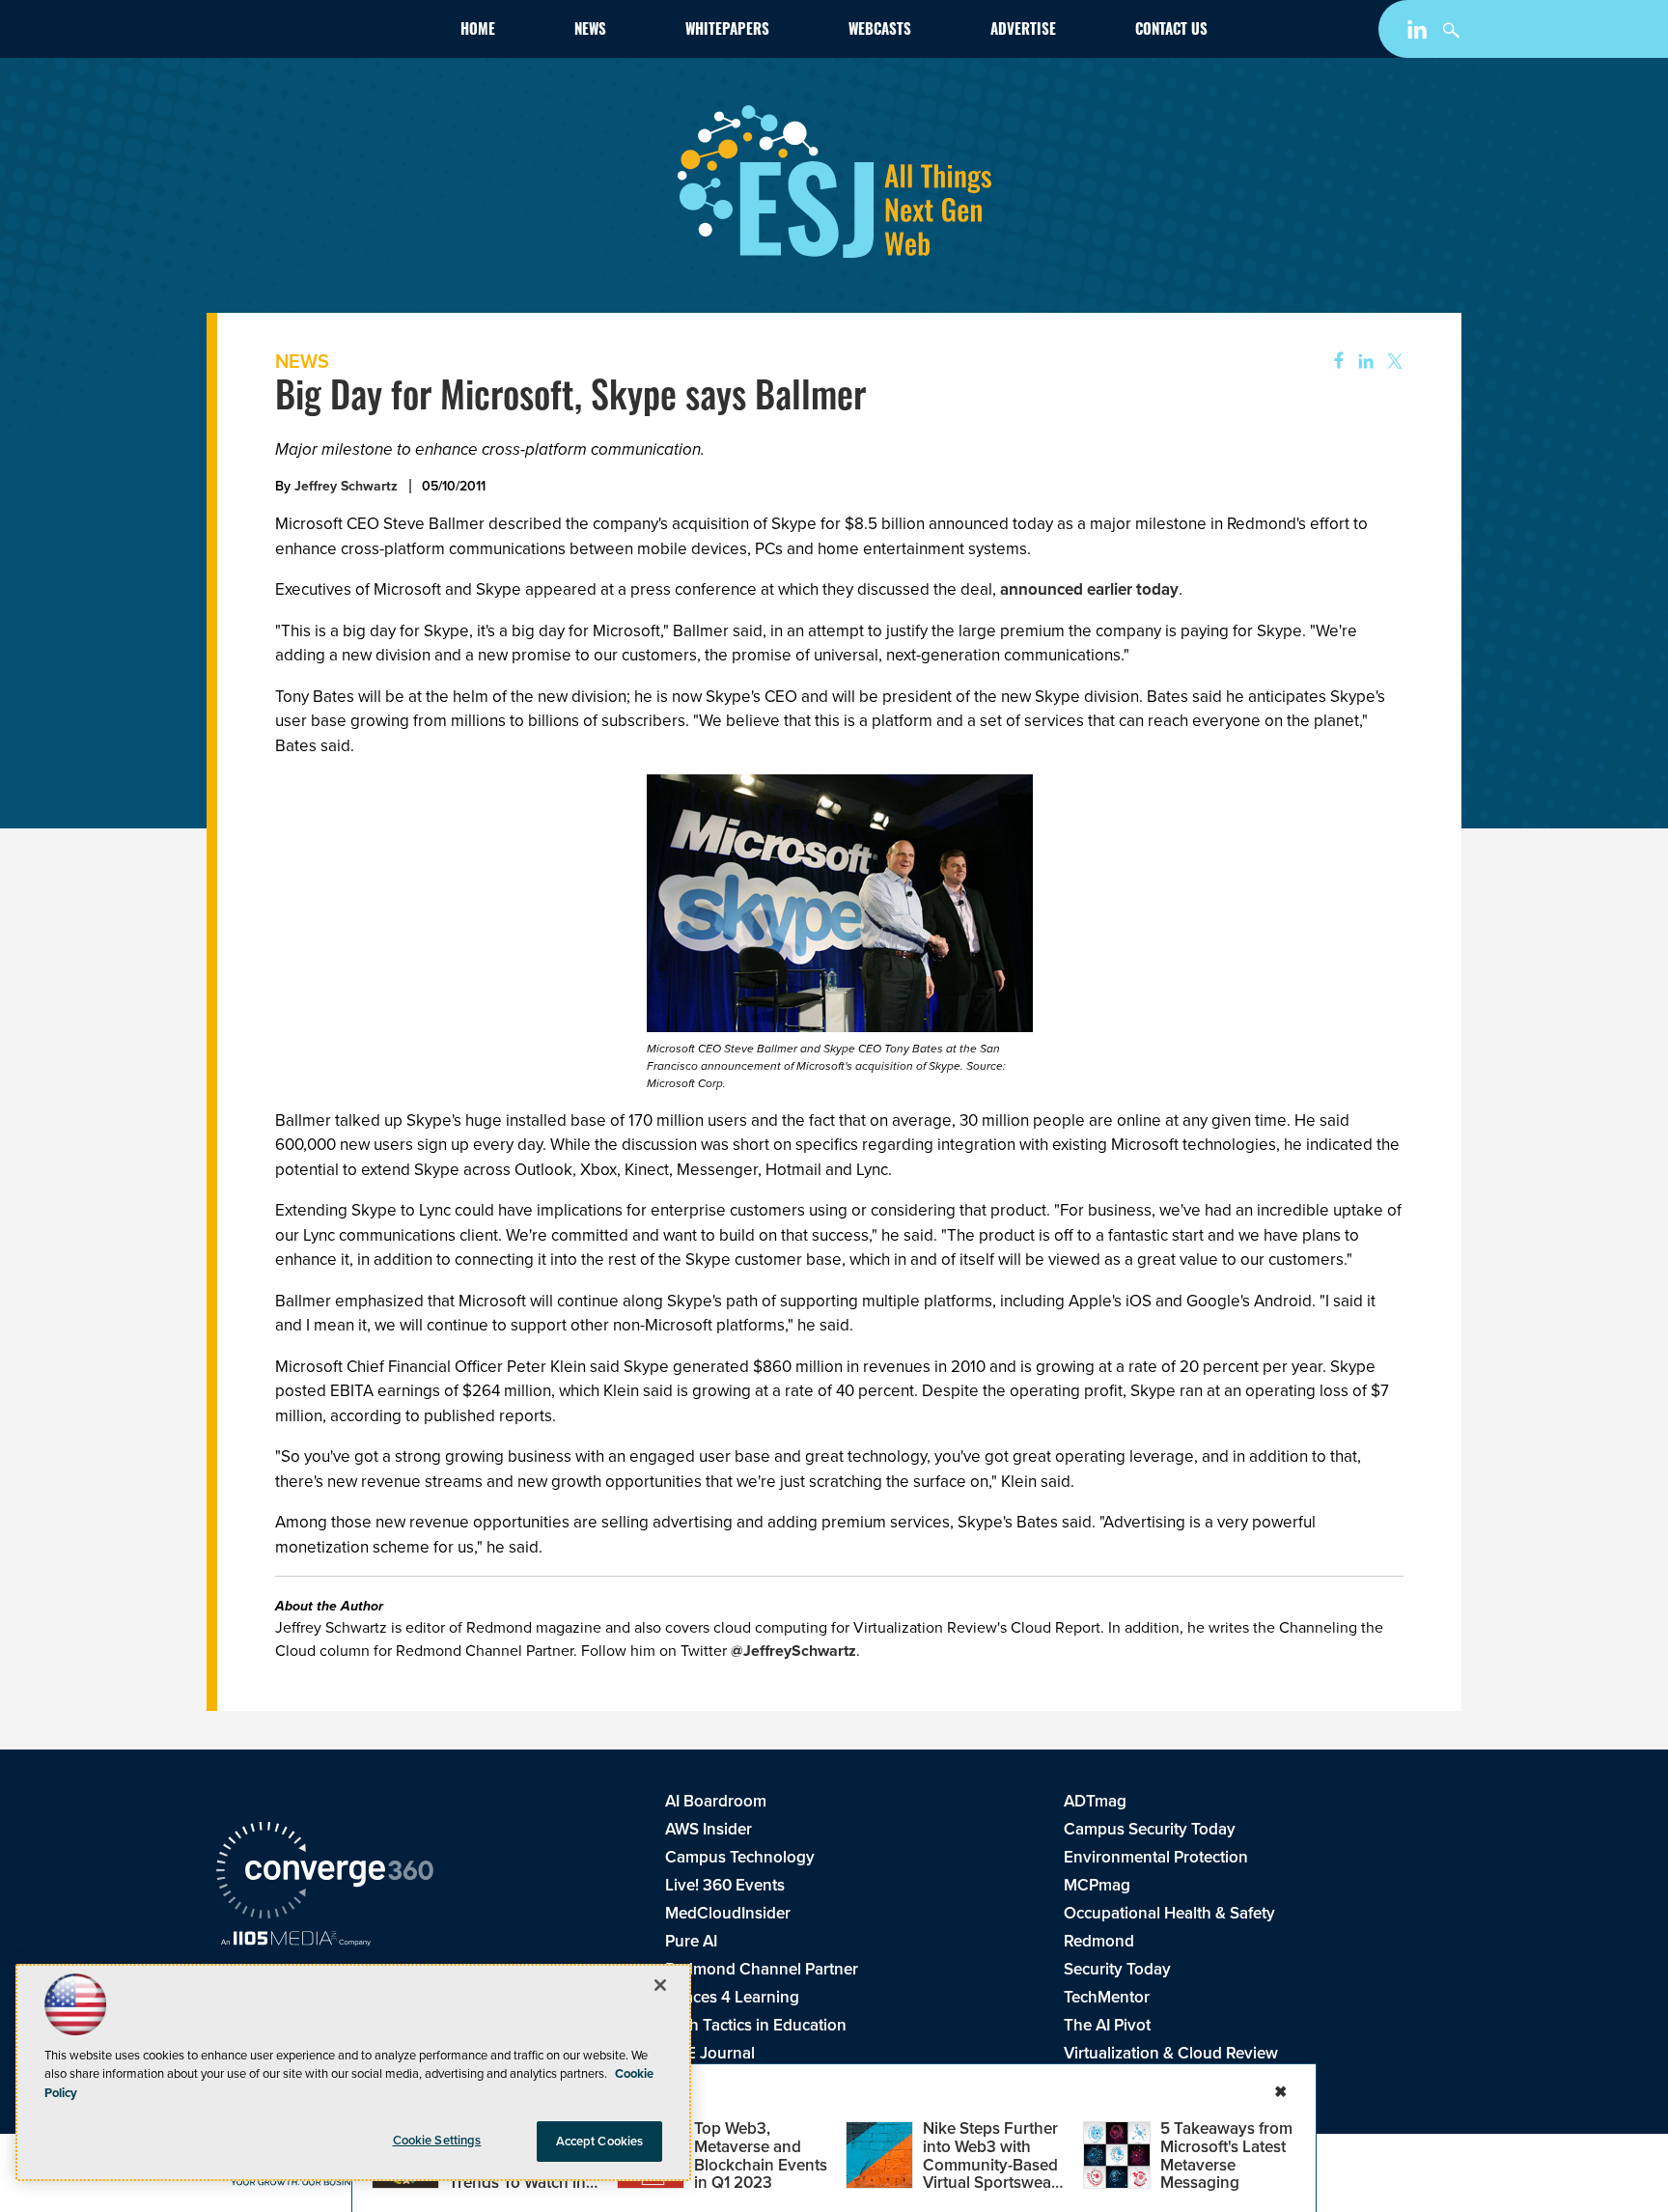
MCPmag (1097, 1885)
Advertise (1023, 31)
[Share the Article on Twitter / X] (1392, 362)
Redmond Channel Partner (762, 1969)
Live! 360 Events (725, 1885)
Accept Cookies (600, 2141)
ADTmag (1095, 1801)
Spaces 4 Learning (732, 1997)
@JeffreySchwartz (793, 1651)
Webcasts (880, 31)
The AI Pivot (1107, 2025)
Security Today (1117, 1969)
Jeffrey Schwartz (346, 486)
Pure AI (691, 1941)
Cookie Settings (437, 2140)
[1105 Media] (296, 1941)
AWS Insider (709, 1829)
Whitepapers (727, 31)
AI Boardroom (716, 1801)
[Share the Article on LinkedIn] (1362, 362)
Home (478, 31)
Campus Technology (740, 1857)
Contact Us (1171, 31)
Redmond (1099, 1941)
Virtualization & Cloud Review (1171, 2053)
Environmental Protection (1156, 1857)
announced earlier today (1089, 589)
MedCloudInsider (728, 1913)
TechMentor (1107, 1997)
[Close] (660, 1985)
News (590, 31)
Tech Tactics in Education (756, 2025)
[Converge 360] (325, 1873)
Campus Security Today (1150, 1829)
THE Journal (710, 2053)
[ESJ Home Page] (328, 33)
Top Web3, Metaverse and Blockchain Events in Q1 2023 (761, 2156)
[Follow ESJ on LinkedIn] (1419, 33)
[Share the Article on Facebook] (1333, 362)
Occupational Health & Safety (1169, 1913)
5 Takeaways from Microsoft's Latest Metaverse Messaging (1226, 2156)
